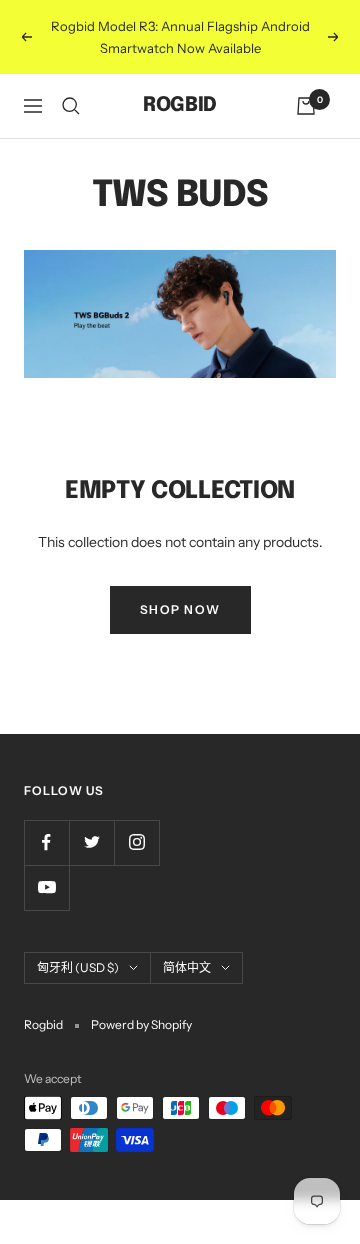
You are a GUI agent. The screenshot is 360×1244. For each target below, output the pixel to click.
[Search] (71, 106)
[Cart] (306, 106)
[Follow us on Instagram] (136, 842)
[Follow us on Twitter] (91, 842)
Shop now (180, 609)
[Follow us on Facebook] (46, 842)
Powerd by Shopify (141, 1024)
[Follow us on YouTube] (46, 887)
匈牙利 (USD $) (78, 967)
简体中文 (187, 967)
